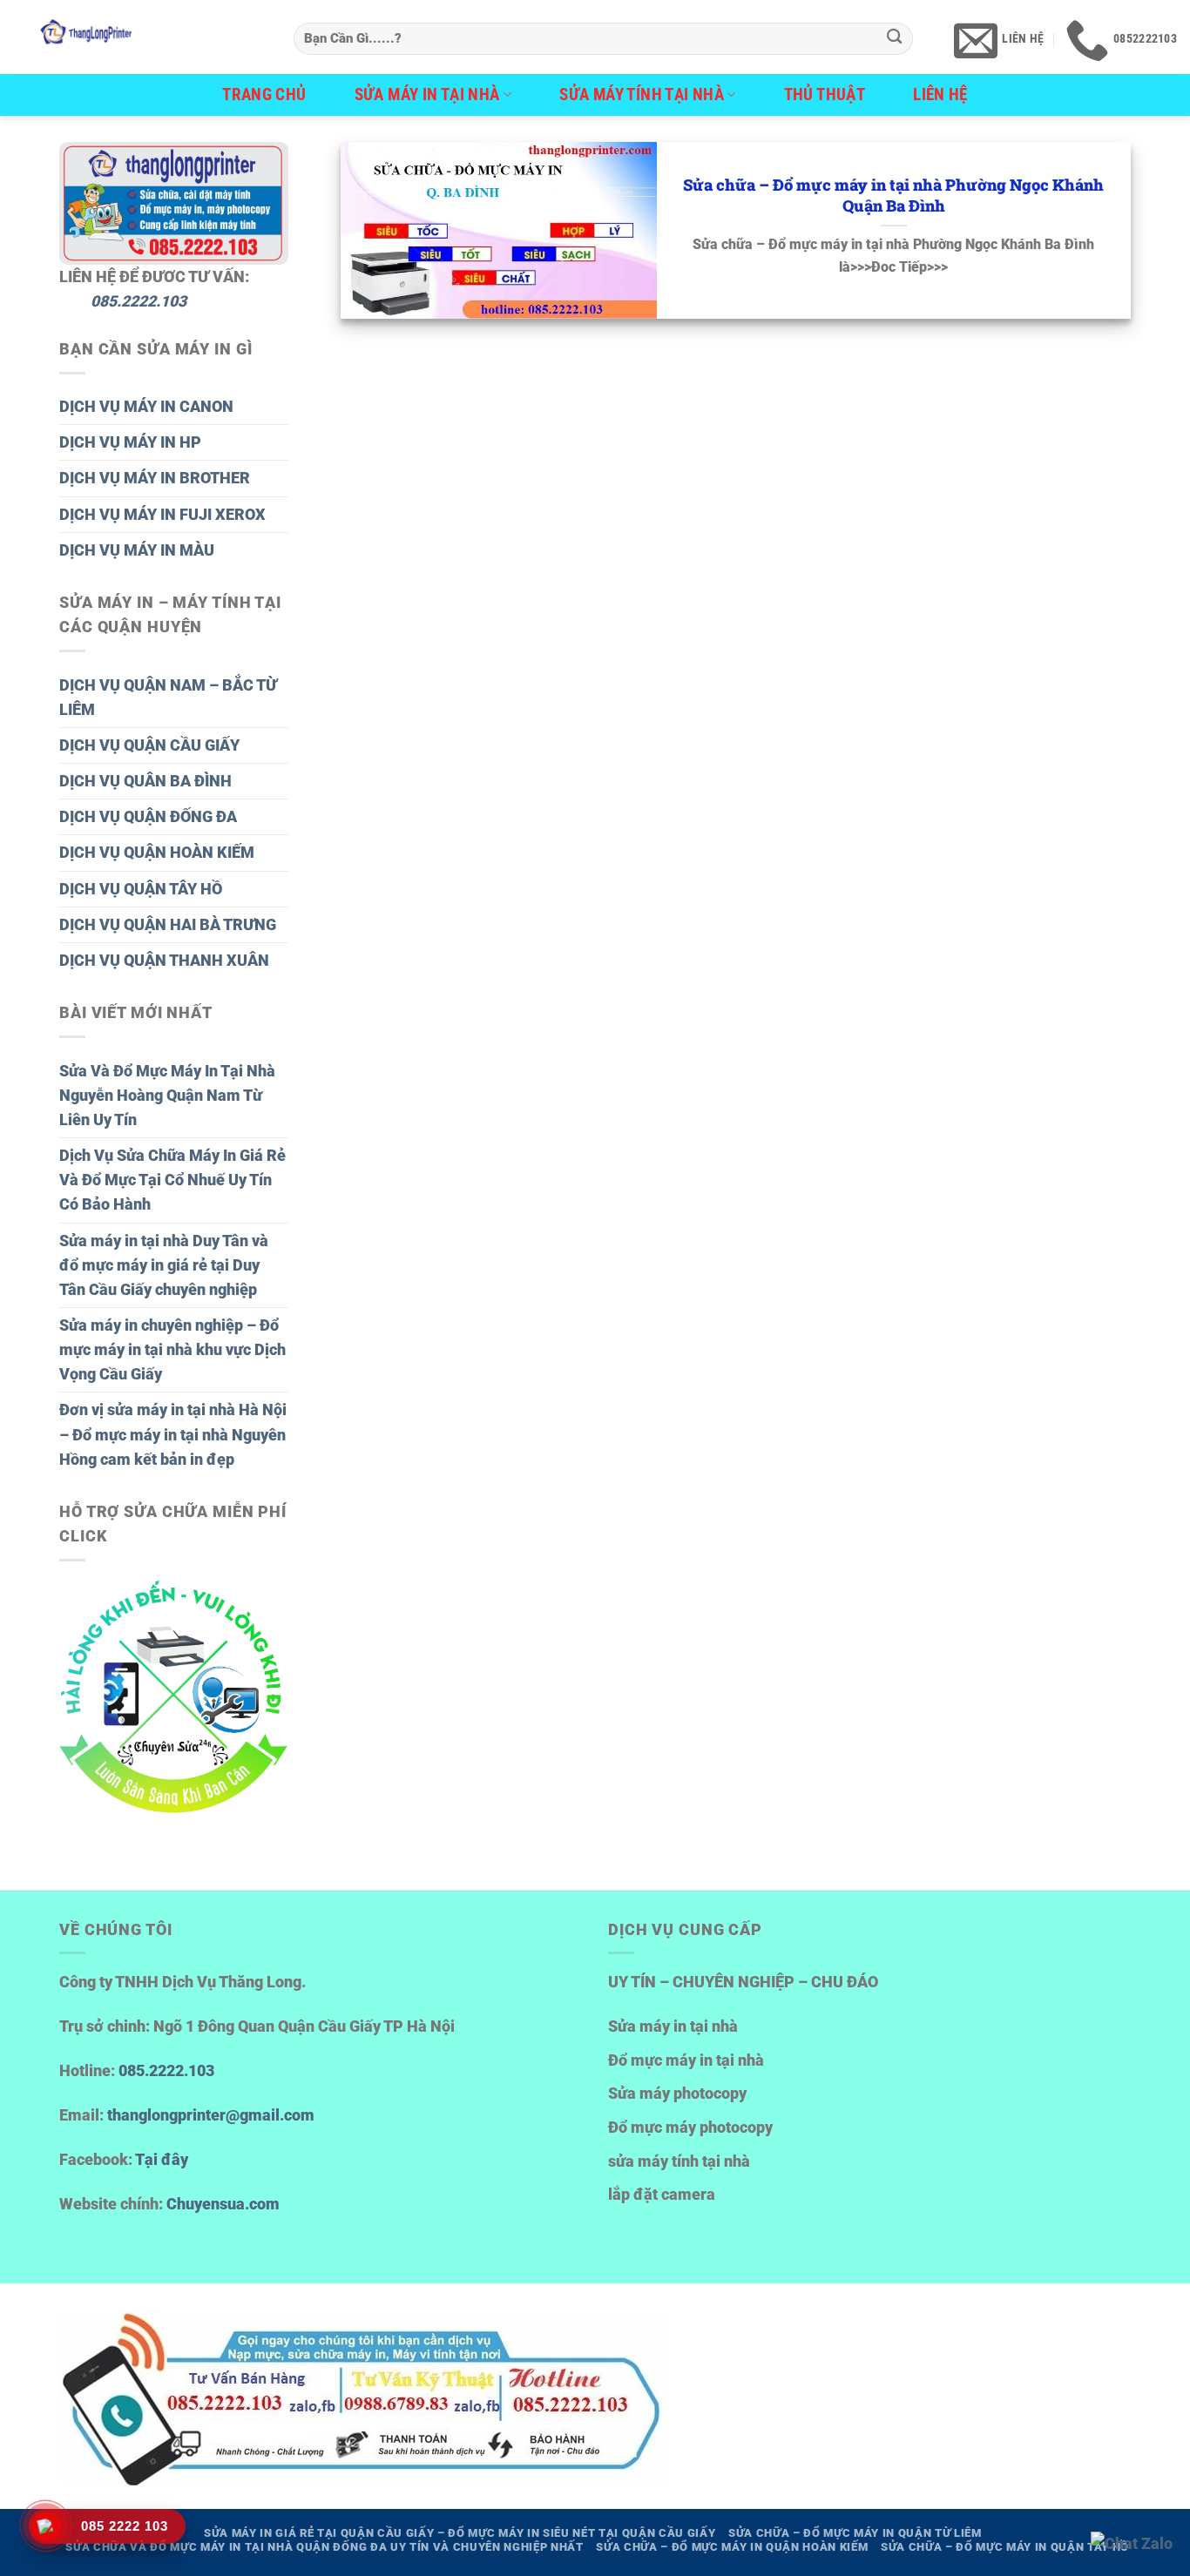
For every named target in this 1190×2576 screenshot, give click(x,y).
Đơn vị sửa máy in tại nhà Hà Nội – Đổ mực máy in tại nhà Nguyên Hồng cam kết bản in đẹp (173, 1434)
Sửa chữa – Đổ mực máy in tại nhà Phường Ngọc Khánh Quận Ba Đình (893, 196)
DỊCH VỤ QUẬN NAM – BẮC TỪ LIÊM (168, 698)
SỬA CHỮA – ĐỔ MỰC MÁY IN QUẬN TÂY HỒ (1005, 2547)
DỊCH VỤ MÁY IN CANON (146, 407)
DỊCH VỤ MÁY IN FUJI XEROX (162, 515)
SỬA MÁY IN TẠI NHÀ (427, 94)
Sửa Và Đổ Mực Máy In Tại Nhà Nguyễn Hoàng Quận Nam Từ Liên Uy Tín (167, 1096)
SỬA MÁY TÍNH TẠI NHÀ (642, 94)
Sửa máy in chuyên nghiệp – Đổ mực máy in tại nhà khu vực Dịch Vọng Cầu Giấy (172, 1350)
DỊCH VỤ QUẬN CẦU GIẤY (149, 745)
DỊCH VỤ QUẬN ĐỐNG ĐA (148, 817)
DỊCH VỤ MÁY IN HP (130, 442)
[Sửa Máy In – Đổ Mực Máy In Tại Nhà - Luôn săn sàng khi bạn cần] (140, 37)
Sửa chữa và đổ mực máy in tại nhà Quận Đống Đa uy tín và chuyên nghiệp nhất (325, 2547)
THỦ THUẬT (825, 94)
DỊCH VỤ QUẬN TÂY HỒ (141, 889)
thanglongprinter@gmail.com (211, 2115)
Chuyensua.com (223, 2204)
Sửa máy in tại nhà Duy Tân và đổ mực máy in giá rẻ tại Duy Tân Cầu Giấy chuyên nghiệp (164, 1265)
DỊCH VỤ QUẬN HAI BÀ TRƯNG (168, 925)
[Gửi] (895, 39)
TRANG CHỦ (264, 94)
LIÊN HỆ (940, 94)
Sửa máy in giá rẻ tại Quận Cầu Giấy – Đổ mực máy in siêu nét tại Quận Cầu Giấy (460, 2533)
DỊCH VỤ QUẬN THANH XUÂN (164, 961)
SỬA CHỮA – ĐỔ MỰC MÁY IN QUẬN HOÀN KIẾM (732, 2547)
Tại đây (162, 2160)
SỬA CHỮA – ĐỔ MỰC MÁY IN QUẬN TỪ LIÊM (855, 2533)
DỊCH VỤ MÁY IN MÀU (137, 550)
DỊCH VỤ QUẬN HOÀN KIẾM (157, 853)
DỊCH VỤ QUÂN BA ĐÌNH (145, 781)
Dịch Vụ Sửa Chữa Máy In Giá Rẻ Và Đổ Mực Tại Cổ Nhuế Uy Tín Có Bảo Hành (172, 1180)
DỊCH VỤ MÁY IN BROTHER (155, 478)
